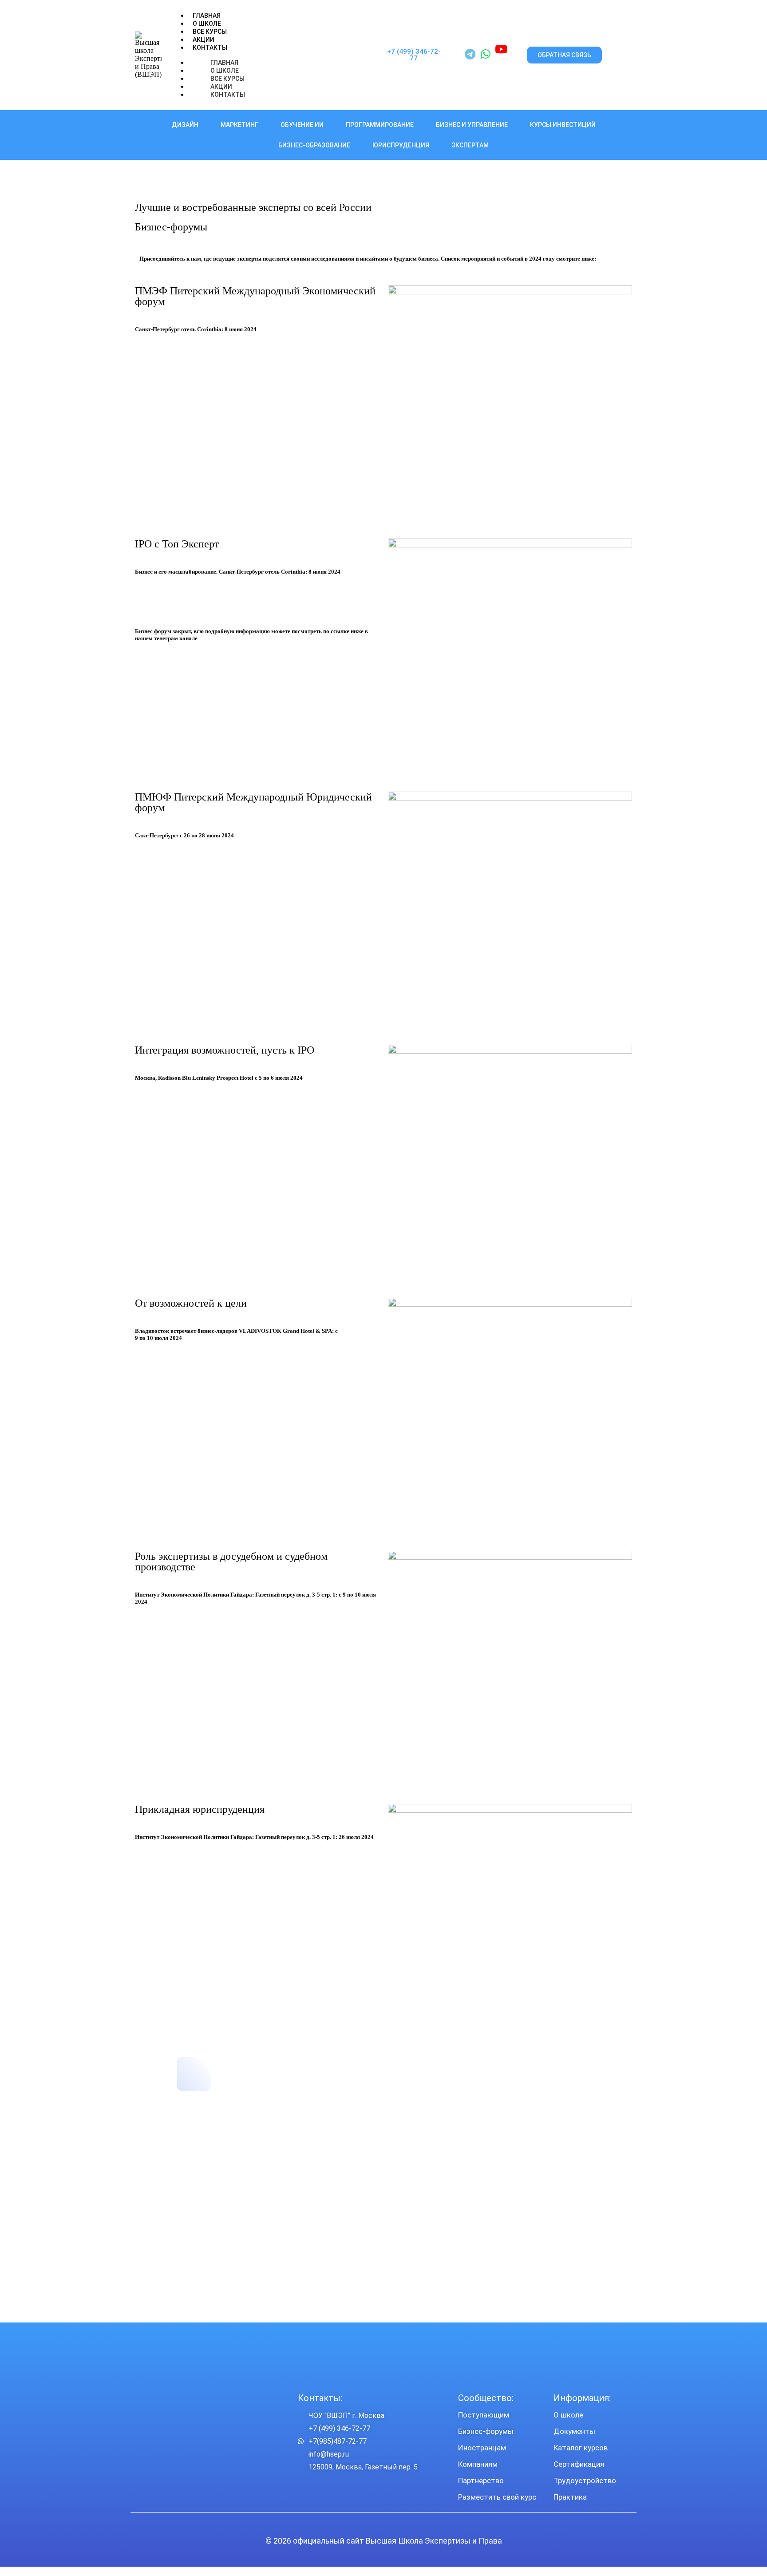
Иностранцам (482, 2448)
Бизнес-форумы (486, 2431)
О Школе (207, 24)
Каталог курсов (581, 2448)
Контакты (210, 48)
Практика (570, 2497)
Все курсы (210, 32)
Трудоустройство (585, 2481)
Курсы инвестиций (563, 125)
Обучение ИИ (302, 125)
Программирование (380, 125)
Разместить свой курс (497, 2497)
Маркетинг (239, 125)
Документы (574, 2431)
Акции (204, 40)
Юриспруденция (401, 145)
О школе (568, 2415)
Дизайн (185, 125)
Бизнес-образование (314, 145)
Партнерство (481, 2481)
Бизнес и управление (472, 125)
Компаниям (478, 2464)
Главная (207, 16)
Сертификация (579, 2464)
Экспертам (470, 145)
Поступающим (484, 2415)
